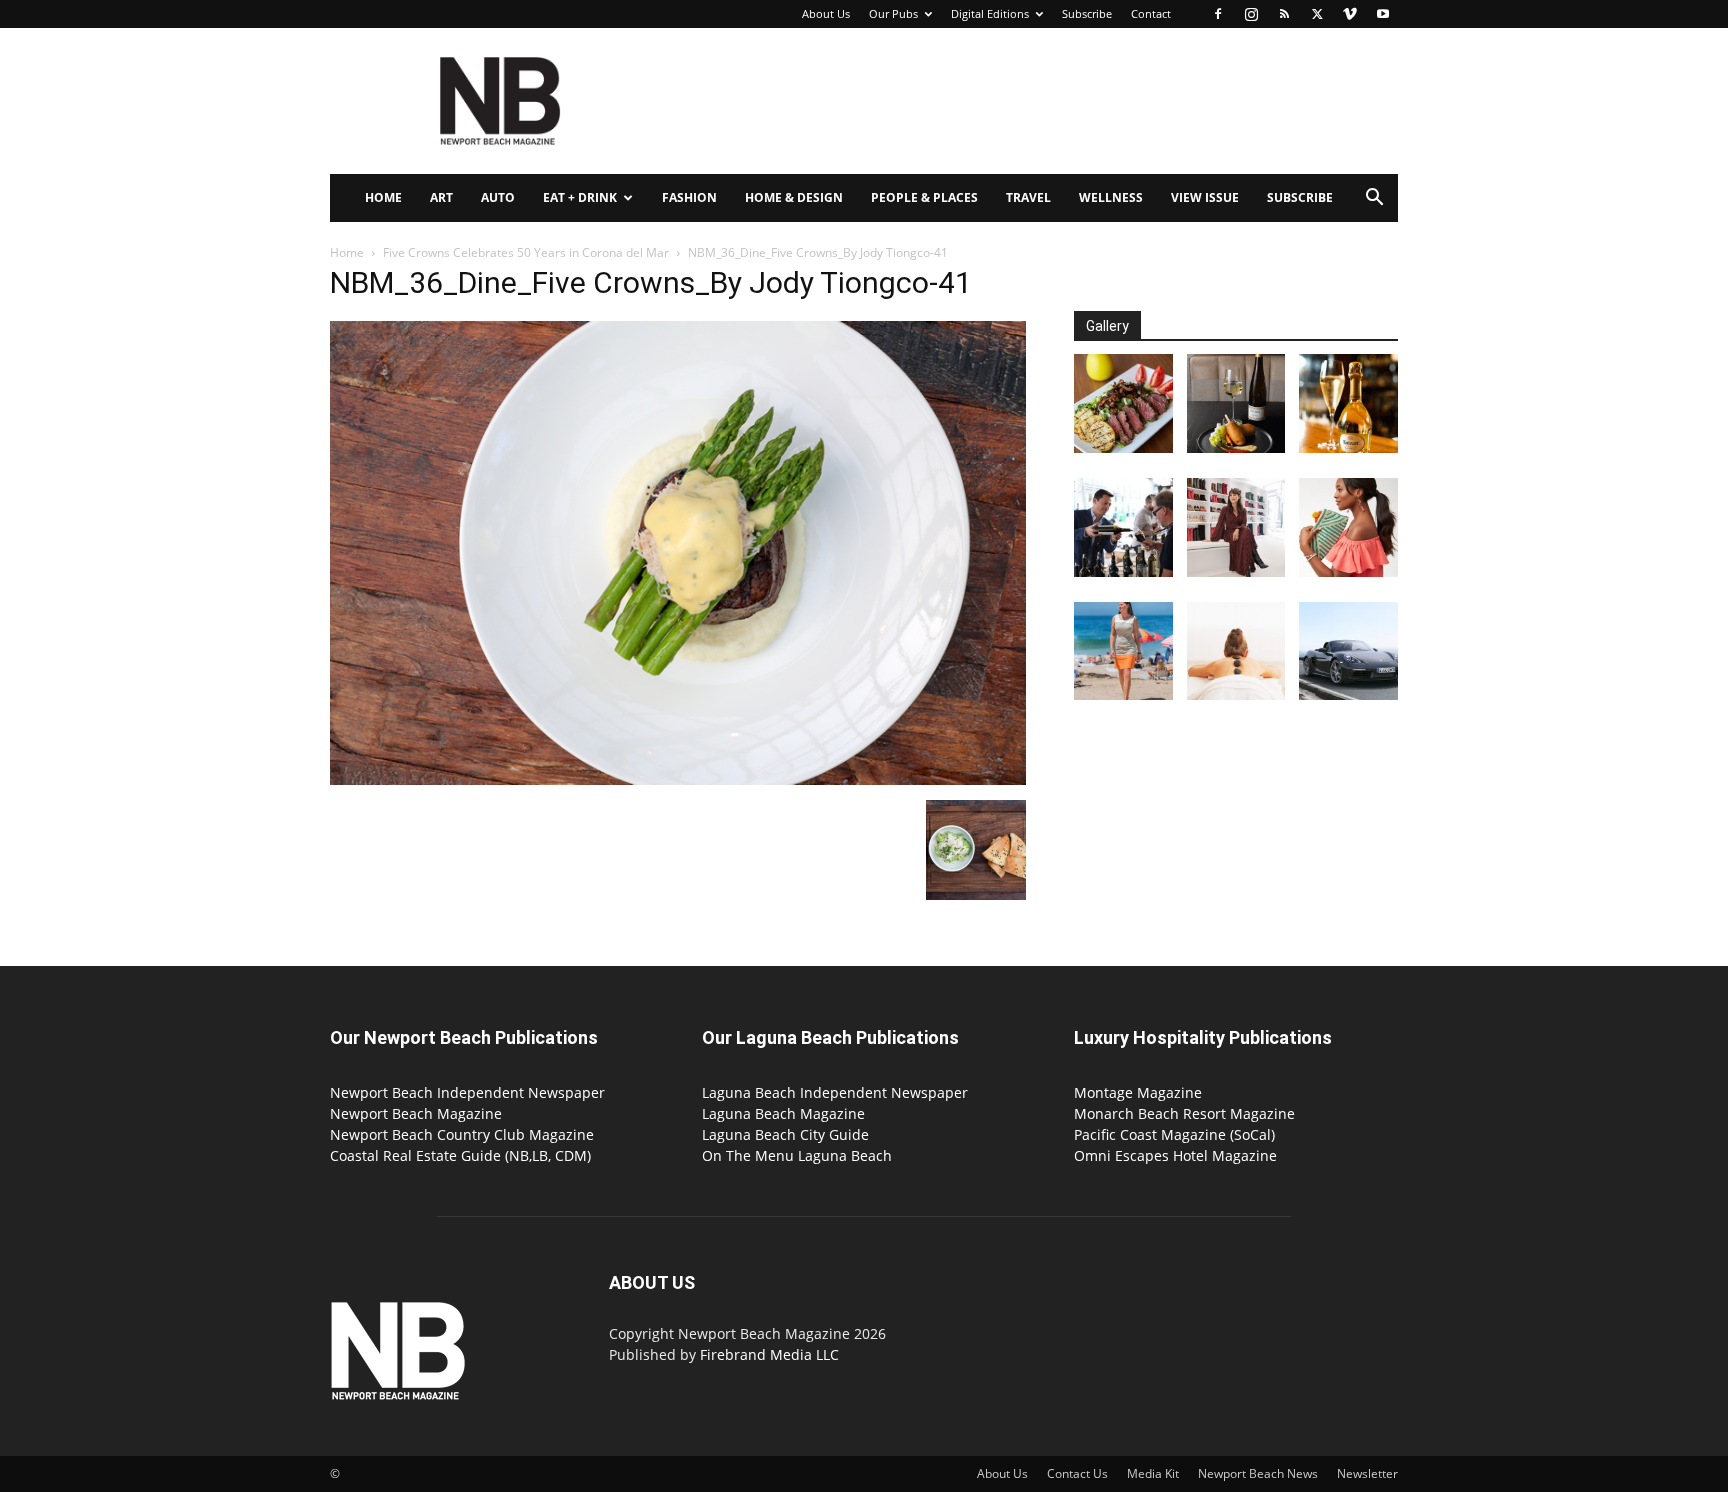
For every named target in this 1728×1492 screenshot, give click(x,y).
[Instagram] (1251, 14)
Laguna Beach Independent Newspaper (835, 1092)
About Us (826, 13)
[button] (1374, 199)
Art (441, 197)
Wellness (1111, 197)
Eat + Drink (580, 197)
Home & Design (794, 197)
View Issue (1205, 197)
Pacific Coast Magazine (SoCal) (1174, 1134)
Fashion (689, 197)
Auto (498, 197)
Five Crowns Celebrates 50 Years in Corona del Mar (526, 252)
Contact (1151, 13)
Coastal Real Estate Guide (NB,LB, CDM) (460, 1155)
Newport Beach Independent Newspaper (467, 1092)
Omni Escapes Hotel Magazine (1175, 1155)
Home (383, 197)
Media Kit (1153, 1473)
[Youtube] (1383, 14)
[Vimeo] (1350, 14)
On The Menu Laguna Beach (797, 1155)
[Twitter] (1317, 14)
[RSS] (1284, 14)
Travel (1028, 197)
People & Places (924, 197)
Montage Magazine (1138, 1092)
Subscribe (1087, 13)
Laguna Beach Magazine (783, 1113)
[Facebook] (1218, 14)
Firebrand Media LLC (769, 1354)
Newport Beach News (1258, 1473)
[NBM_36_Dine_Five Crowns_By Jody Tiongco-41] (678, 779)
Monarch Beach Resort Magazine (1184, 1113)
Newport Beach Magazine (416, 1113)
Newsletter (1367, 1473)
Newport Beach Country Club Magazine (462, 1134)
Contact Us (1077, 1473)
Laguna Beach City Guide (785, 1134)
